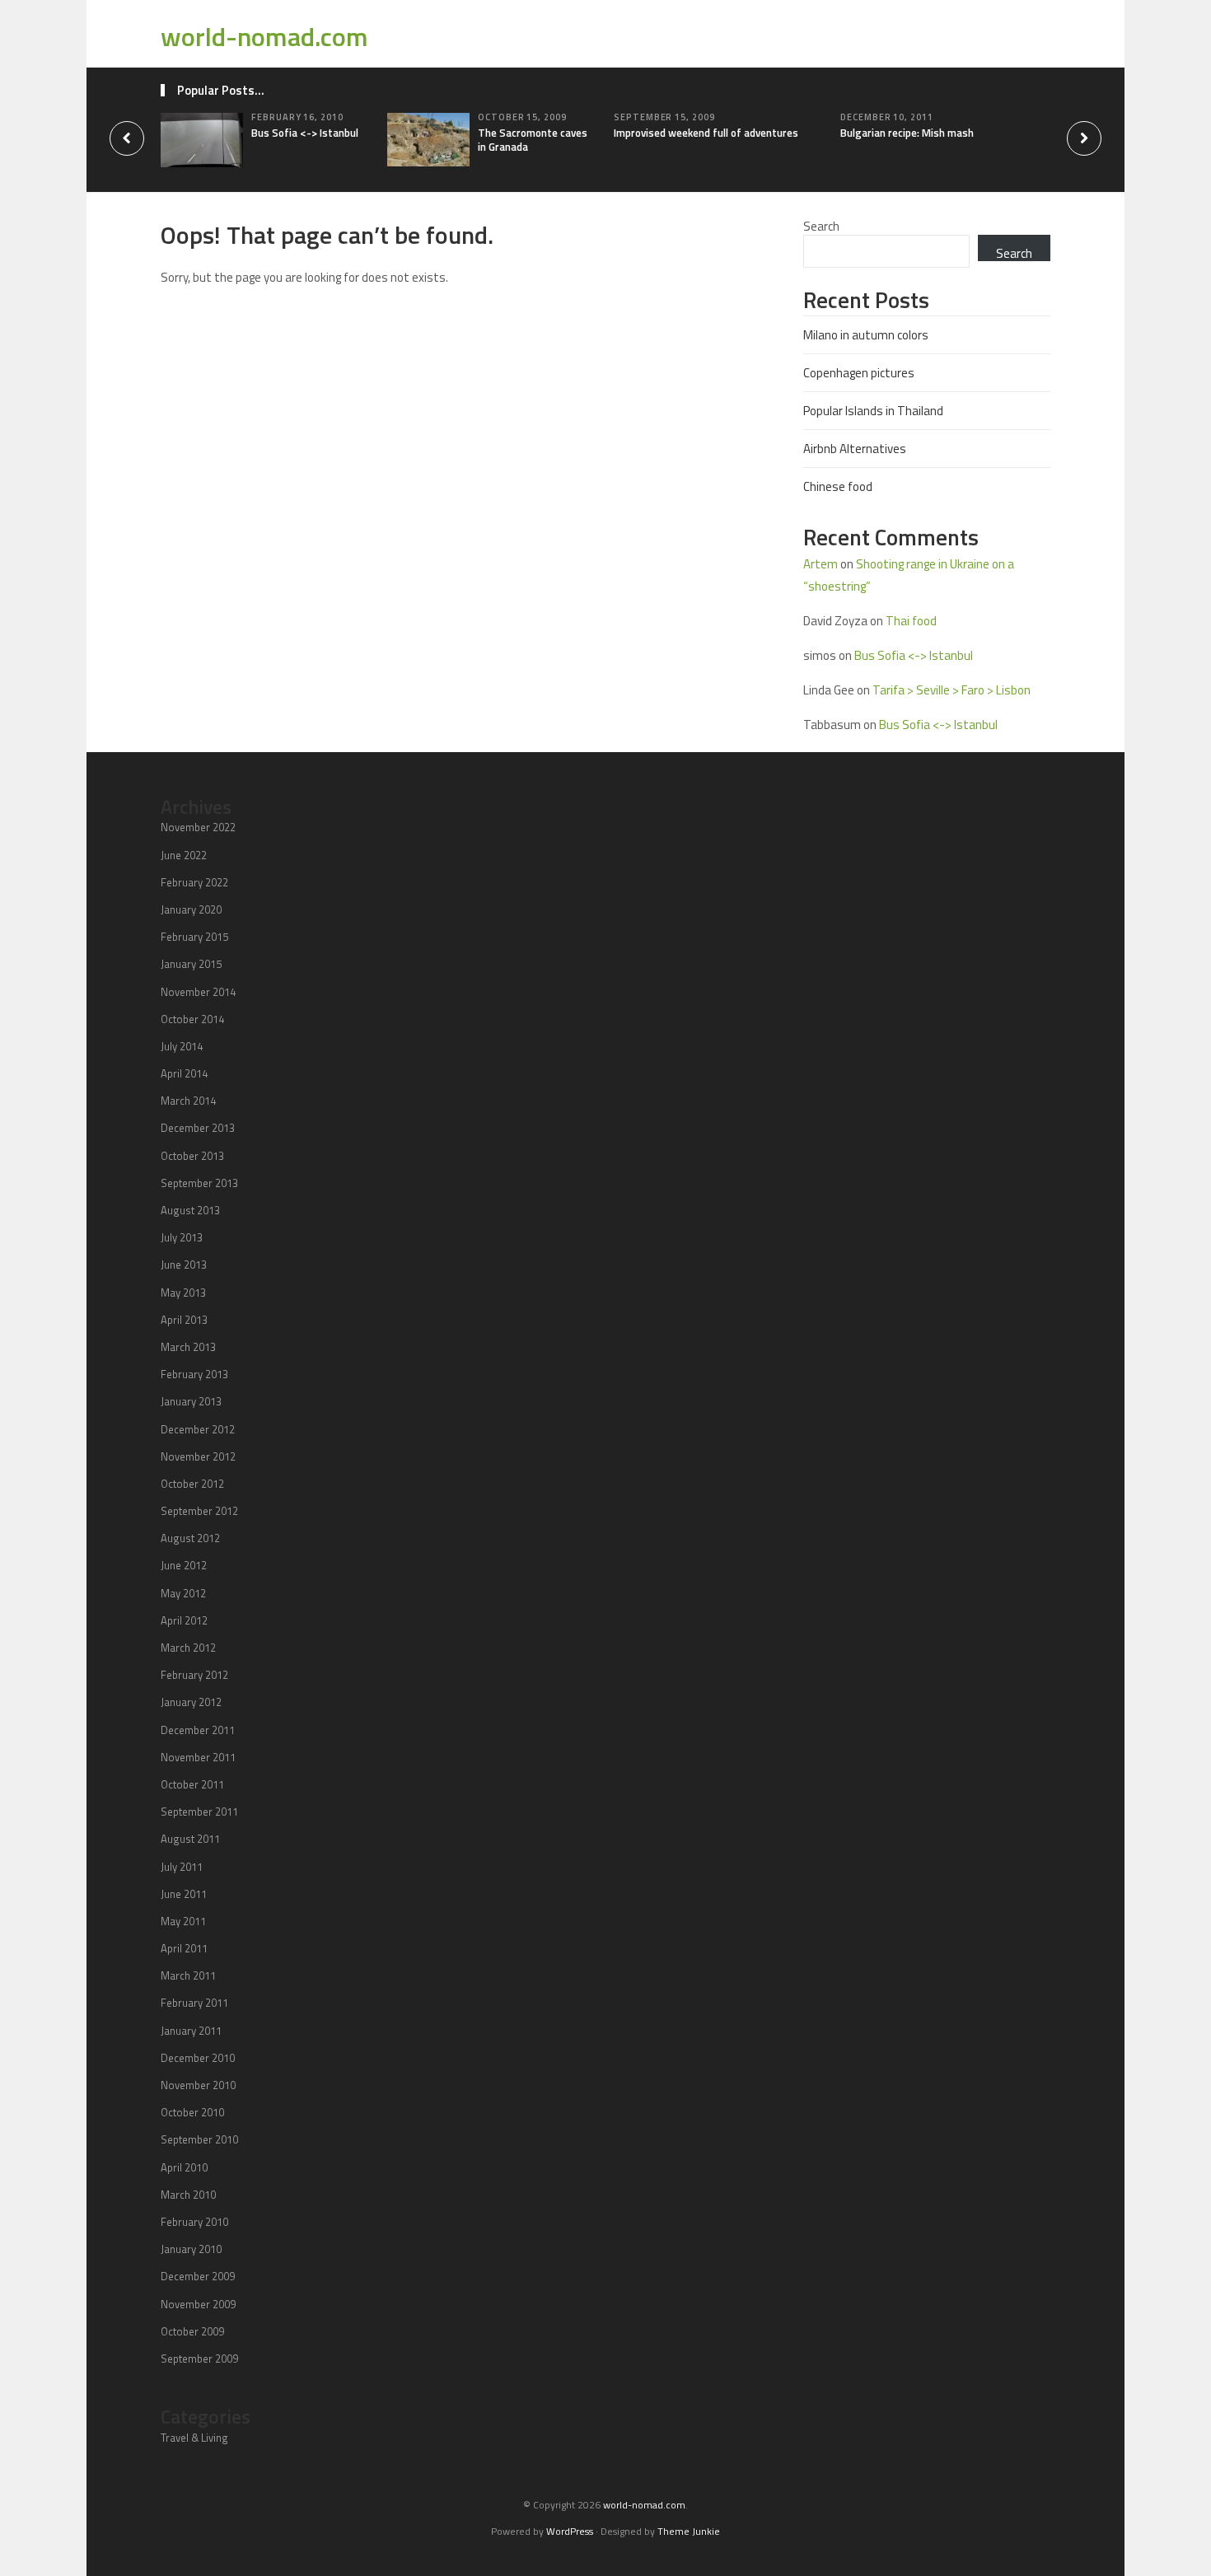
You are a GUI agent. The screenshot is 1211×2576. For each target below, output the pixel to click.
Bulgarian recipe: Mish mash (907, 133)
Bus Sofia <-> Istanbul (305, 133)
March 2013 (188, 1347)
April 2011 (184, 1948)
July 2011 (182, 1867)
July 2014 (182, 1046)
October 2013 (192, 1156)
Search (821, 226)
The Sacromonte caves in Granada (533, 140)
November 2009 (198, 2304)
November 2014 (198, 992)
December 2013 (198, 1128)
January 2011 (191, 2031)
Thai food (911, 621)
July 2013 (182, 1237)
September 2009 (199, 2359)
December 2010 (198, 2058)
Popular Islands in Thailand (873, 411)
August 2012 (190, 1538)
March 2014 (188, 1101)
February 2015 (194, 937)
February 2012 (194, 1675)
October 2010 (192, 2112)
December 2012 (198, 1429)
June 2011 (184, 1894)
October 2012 (192, 1484)
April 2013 (184, 1320)
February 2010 (194, 2222)
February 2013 (194, 1374)
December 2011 (198, 1730)
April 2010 (184, 2167)
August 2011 (190, 1839)
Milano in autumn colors (866, 335)
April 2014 (184, 1073)
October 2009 (192, 2331)
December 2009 (198, 2276)
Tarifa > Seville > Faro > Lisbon (951, 690)
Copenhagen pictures (859, 373)
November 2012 (198, 1456)
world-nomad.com (264, 36)
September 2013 (199, 1183)
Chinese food (838, 486)
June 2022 (184, 855)
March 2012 (188, 1648)
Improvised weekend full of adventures (706, 133)
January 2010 (191, 2249)
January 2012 (191, 1702)
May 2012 (183, 1593)
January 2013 (191, 1401)
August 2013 (190, 1210)
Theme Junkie (689, 2531)
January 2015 (191, 964)
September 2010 (199, 2139)
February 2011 (194, 2003)
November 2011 (198, 1757)
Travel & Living (194, 2438)
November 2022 (198, 827)
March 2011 (188, 1975)
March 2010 (188, 2195)
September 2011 (199, 1812)
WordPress (570, 2531)
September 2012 (199, 1511)
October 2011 (192, 1784)
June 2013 (184, 1265)
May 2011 (183, 1921)
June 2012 (184, 1565)
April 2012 (184, 1620)
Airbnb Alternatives (855, 449)
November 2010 (198, 2085)
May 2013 (183, 1293)
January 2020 (191, 909)
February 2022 (194, 882)
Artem (821, 564)
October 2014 (192, 1019)
